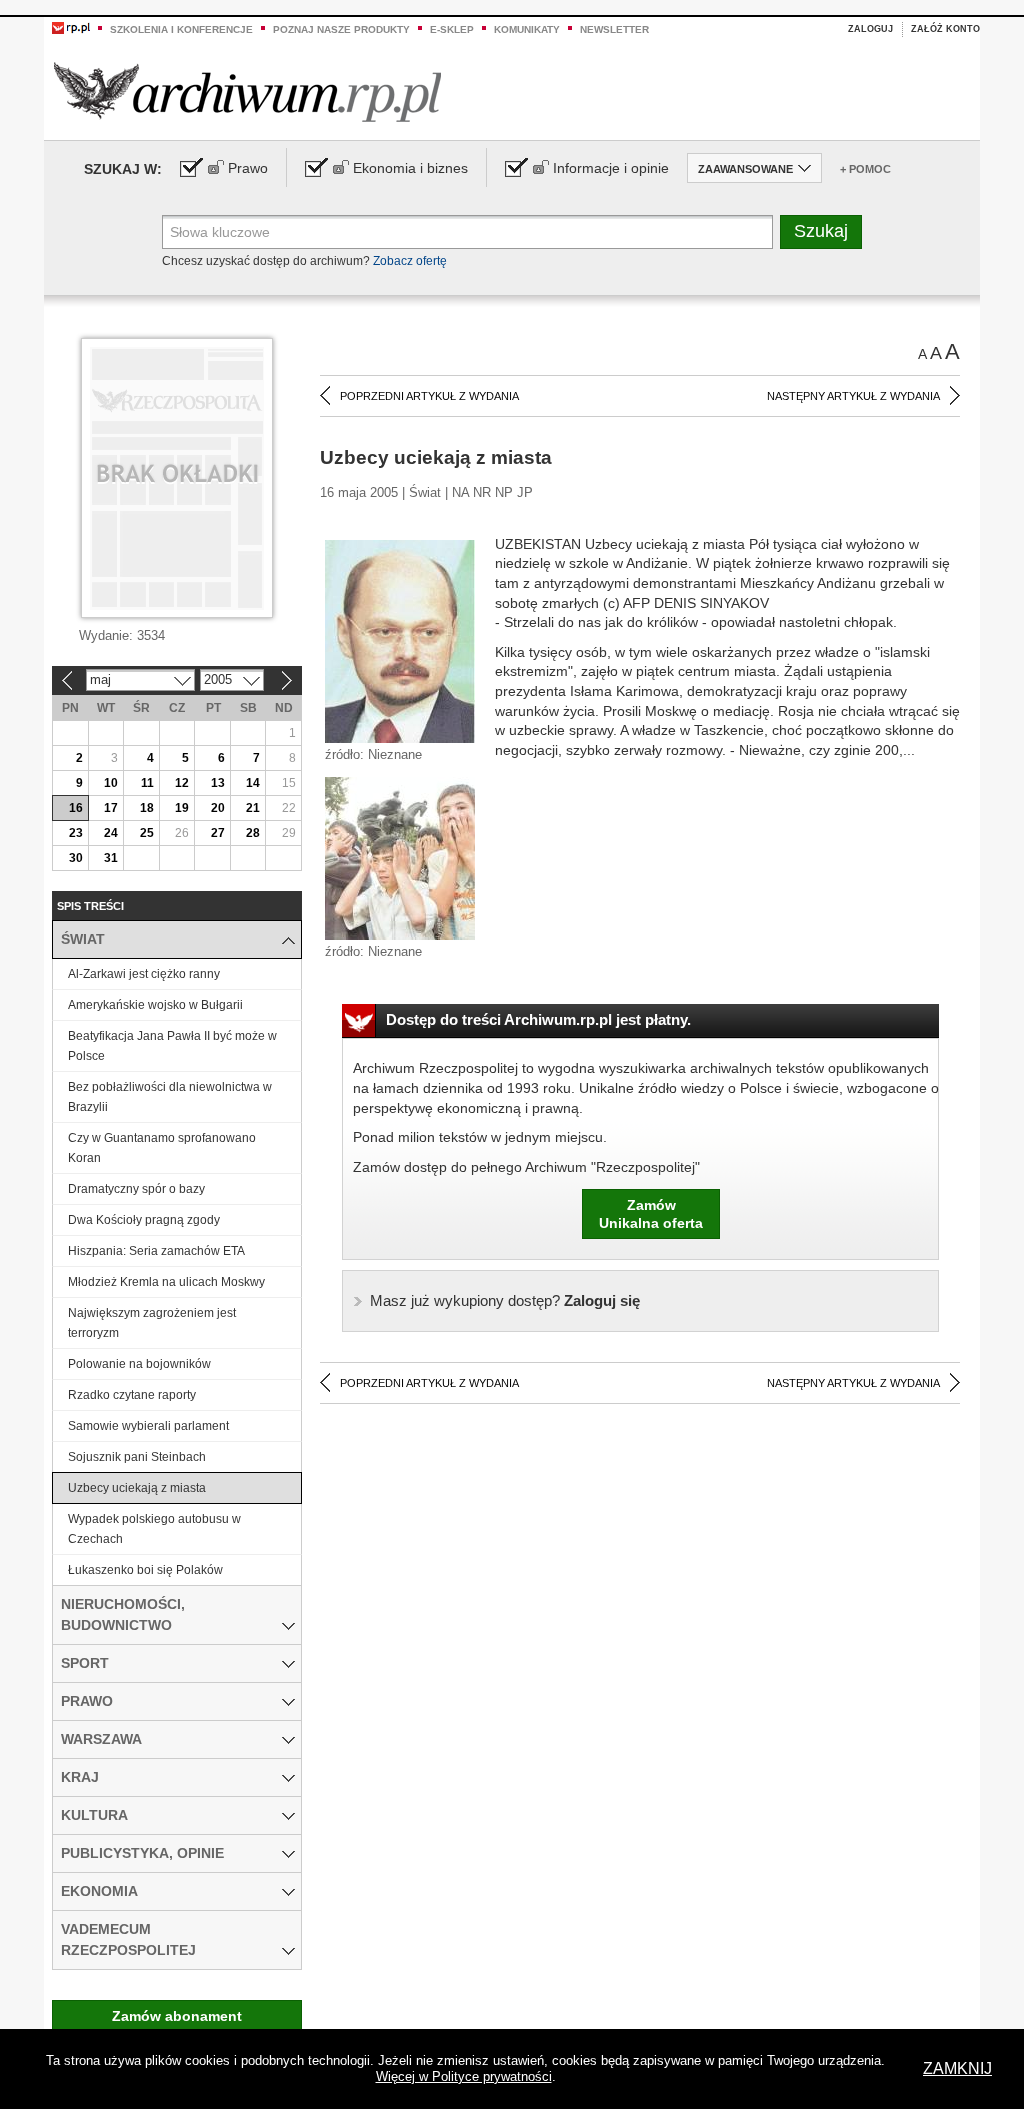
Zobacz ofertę (410, 261)
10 (111, 783)
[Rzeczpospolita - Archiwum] (247, 91)
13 (218, 783)
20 (218, 808)
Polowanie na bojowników (139, 1364)
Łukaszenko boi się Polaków (145, 1570)
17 (111, 808)
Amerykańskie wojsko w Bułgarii (155, 1005)
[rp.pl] (71, 27)
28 (253, 833)
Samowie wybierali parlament (148, 1426)
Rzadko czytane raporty (132, 1395)
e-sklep (452, 29)
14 (253, 783)
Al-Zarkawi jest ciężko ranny (144, 974)
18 (147, 808)
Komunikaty (527, 29)
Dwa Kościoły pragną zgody (144, 1220)
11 (147, 783)
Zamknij (957, 2068)
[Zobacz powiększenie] (400, 640)
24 (111, 833)
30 (76, 858)
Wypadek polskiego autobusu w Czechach (154, 1529)
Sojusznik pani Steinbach (137, 1457)
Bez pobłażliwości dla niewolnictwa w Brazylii (170, 1097)
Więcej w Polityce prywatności (464, 2076)
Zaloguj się (505, 1300)
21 (253, 808)
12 (182, 783)
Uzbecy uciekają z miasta (137, 1488)
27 (218, 833)
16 (76, 808)
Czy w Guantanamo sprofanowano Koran (162, 1148)
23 (76, 833)
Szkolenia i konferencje (181, 29)
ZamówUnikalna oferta (651, 1214)
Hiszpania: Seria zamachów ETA (156, 1251)
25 (147, 833)
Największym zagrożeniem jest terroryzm (152, 1323)
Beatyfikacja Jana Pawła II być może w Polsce (172, 1046)
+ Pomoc (865, 169)
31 (111, 858)
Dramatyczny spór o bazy (136, 1189)
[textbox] (467, 232)
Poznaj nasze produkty (341, 29)
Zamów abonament (177, 2016)
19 (182, 808)
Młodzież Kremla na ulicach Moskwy (166, 1282)
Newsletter (614, 29)
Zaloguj (870, 29)
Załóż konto (945, 29)
